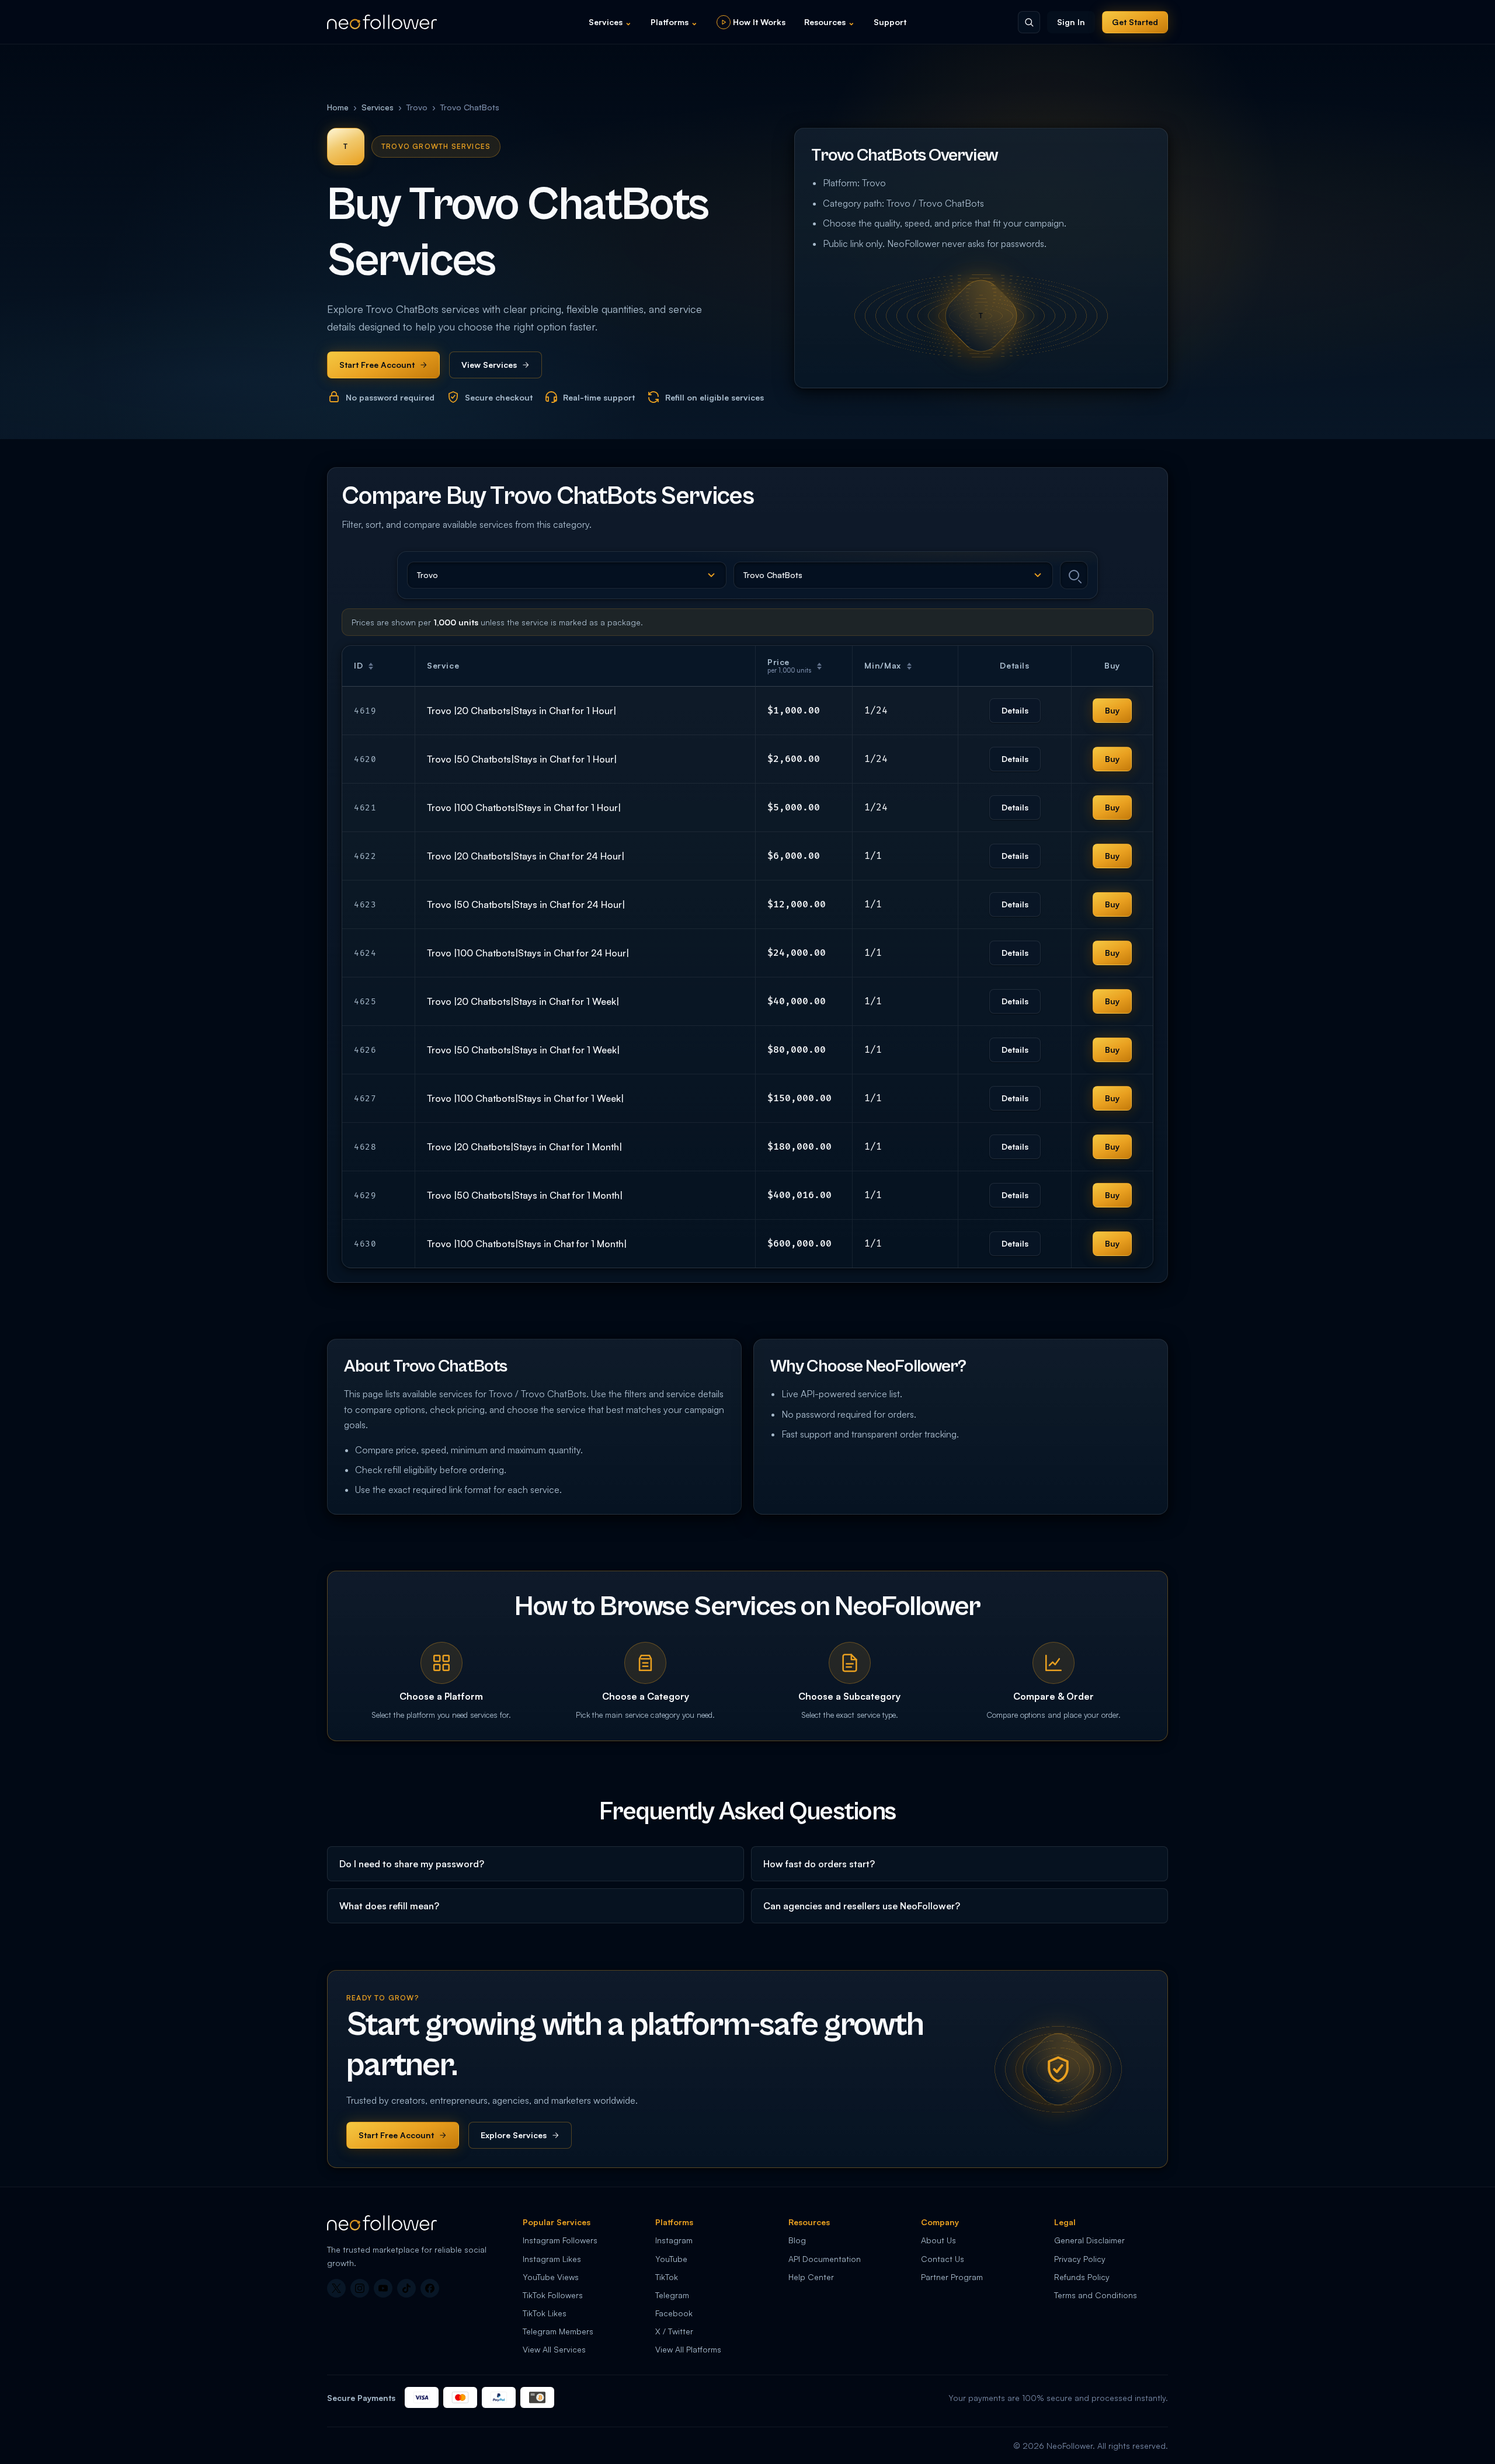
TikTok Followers (553, 2295)
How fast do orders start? (819, 1864)
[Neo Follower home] (382, 22)
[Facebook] (430, 2288)
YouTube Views (551, 2277)
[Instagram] (360, 2288)
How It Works (759, 22)
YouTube (671, 2259)
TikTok (667, 2277)
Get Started (1135, 22)
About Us (938, 2240)
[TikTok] (406, 2288)
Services (610, 22)
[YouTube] (383, 2288)
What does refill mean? (389, 1906)
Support (890, 22)
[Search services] (1074, 575)
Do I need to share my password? (412, 1864)
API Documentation (825, 2259)
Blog (797, 2240)
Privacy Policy (1080, 2259)
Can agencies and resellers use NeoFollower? (862, 1906)
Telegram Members (558, 2331)
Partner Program (952, 2277)
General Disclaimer (1089, 2240)
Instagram (674, 2240)
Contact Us (943, 2259)
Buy (1112, 710)
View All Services (554, 2349)
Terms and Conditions (1096, 2295)
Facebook (674, 2313)
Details (1015, 710)
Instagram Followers (560, 2240)
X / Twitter (674, 2331)
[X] (336, 2288)
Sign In (1071, 22)
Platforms (674, 22)
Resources (830, 22)
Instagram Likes (552, 2259)
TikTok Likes (545, 2313)
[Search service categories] (1029, 22)
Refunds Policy (1082, 2277)
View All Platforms (688, 2349)
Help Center (811, 2277)
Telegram (672, 2295)
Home (338, 107)
